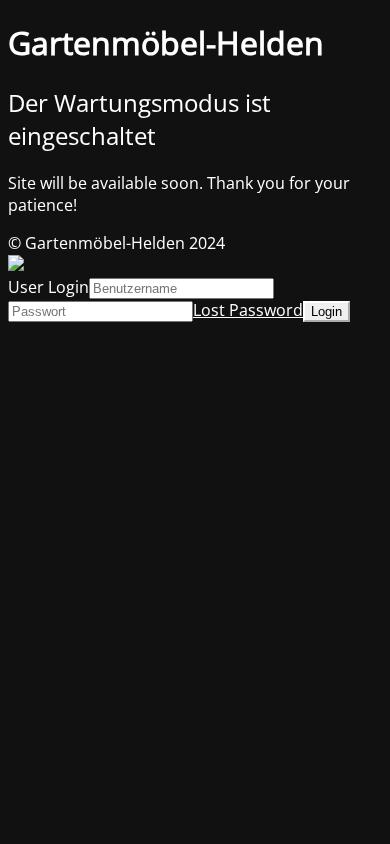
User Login (48, 287)
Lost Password (248, 310)
